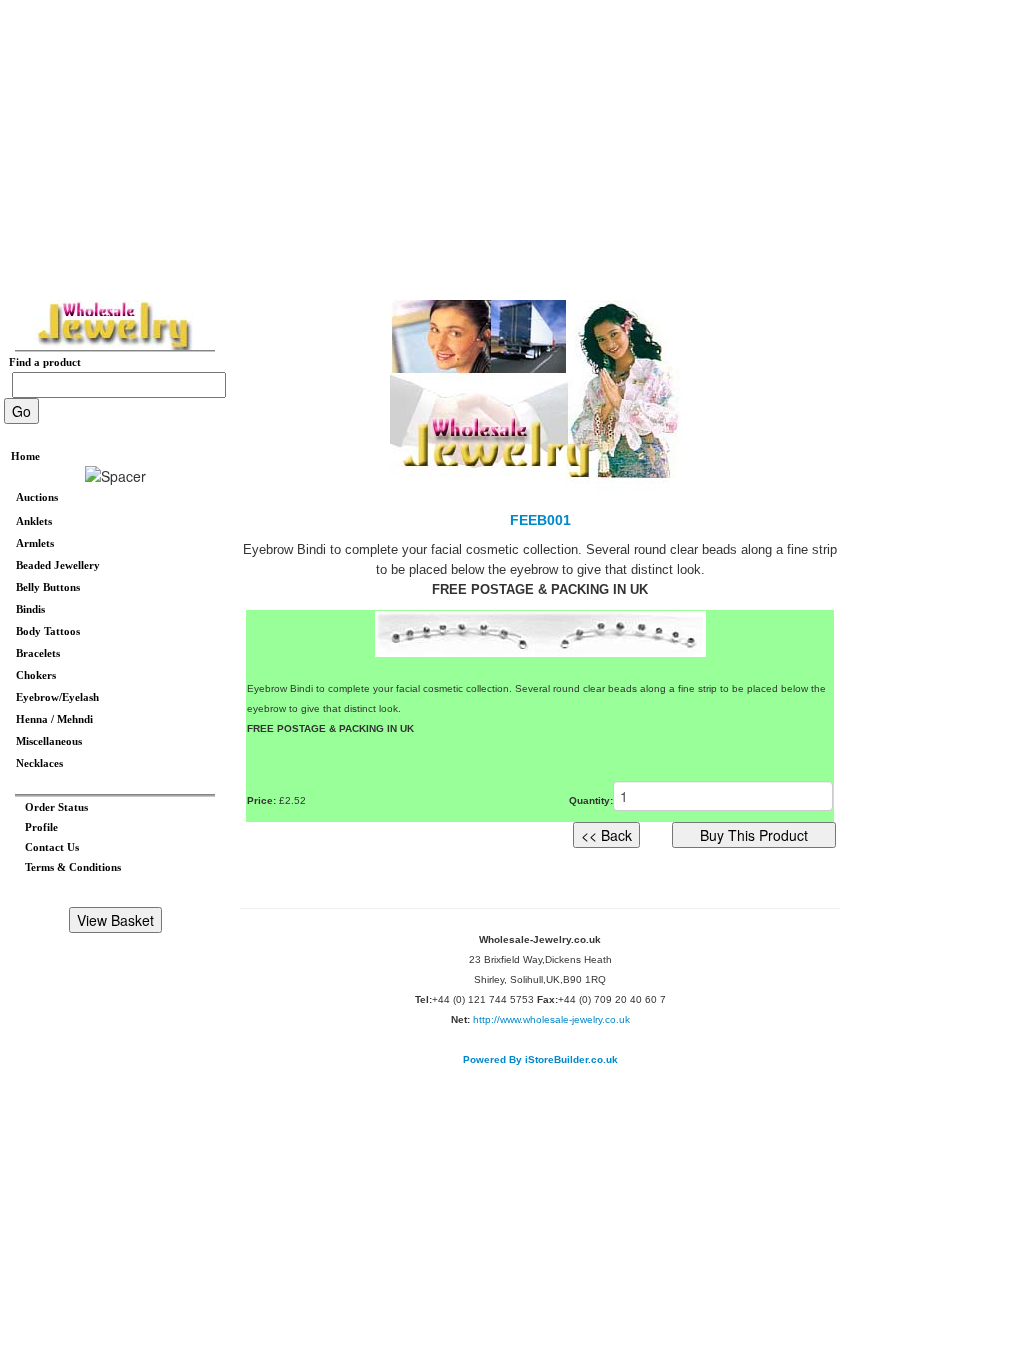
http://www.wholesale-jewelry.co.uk (551, 1019)
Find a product (40, 362)
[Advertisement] (512, 140)
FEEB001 (540, 520)
